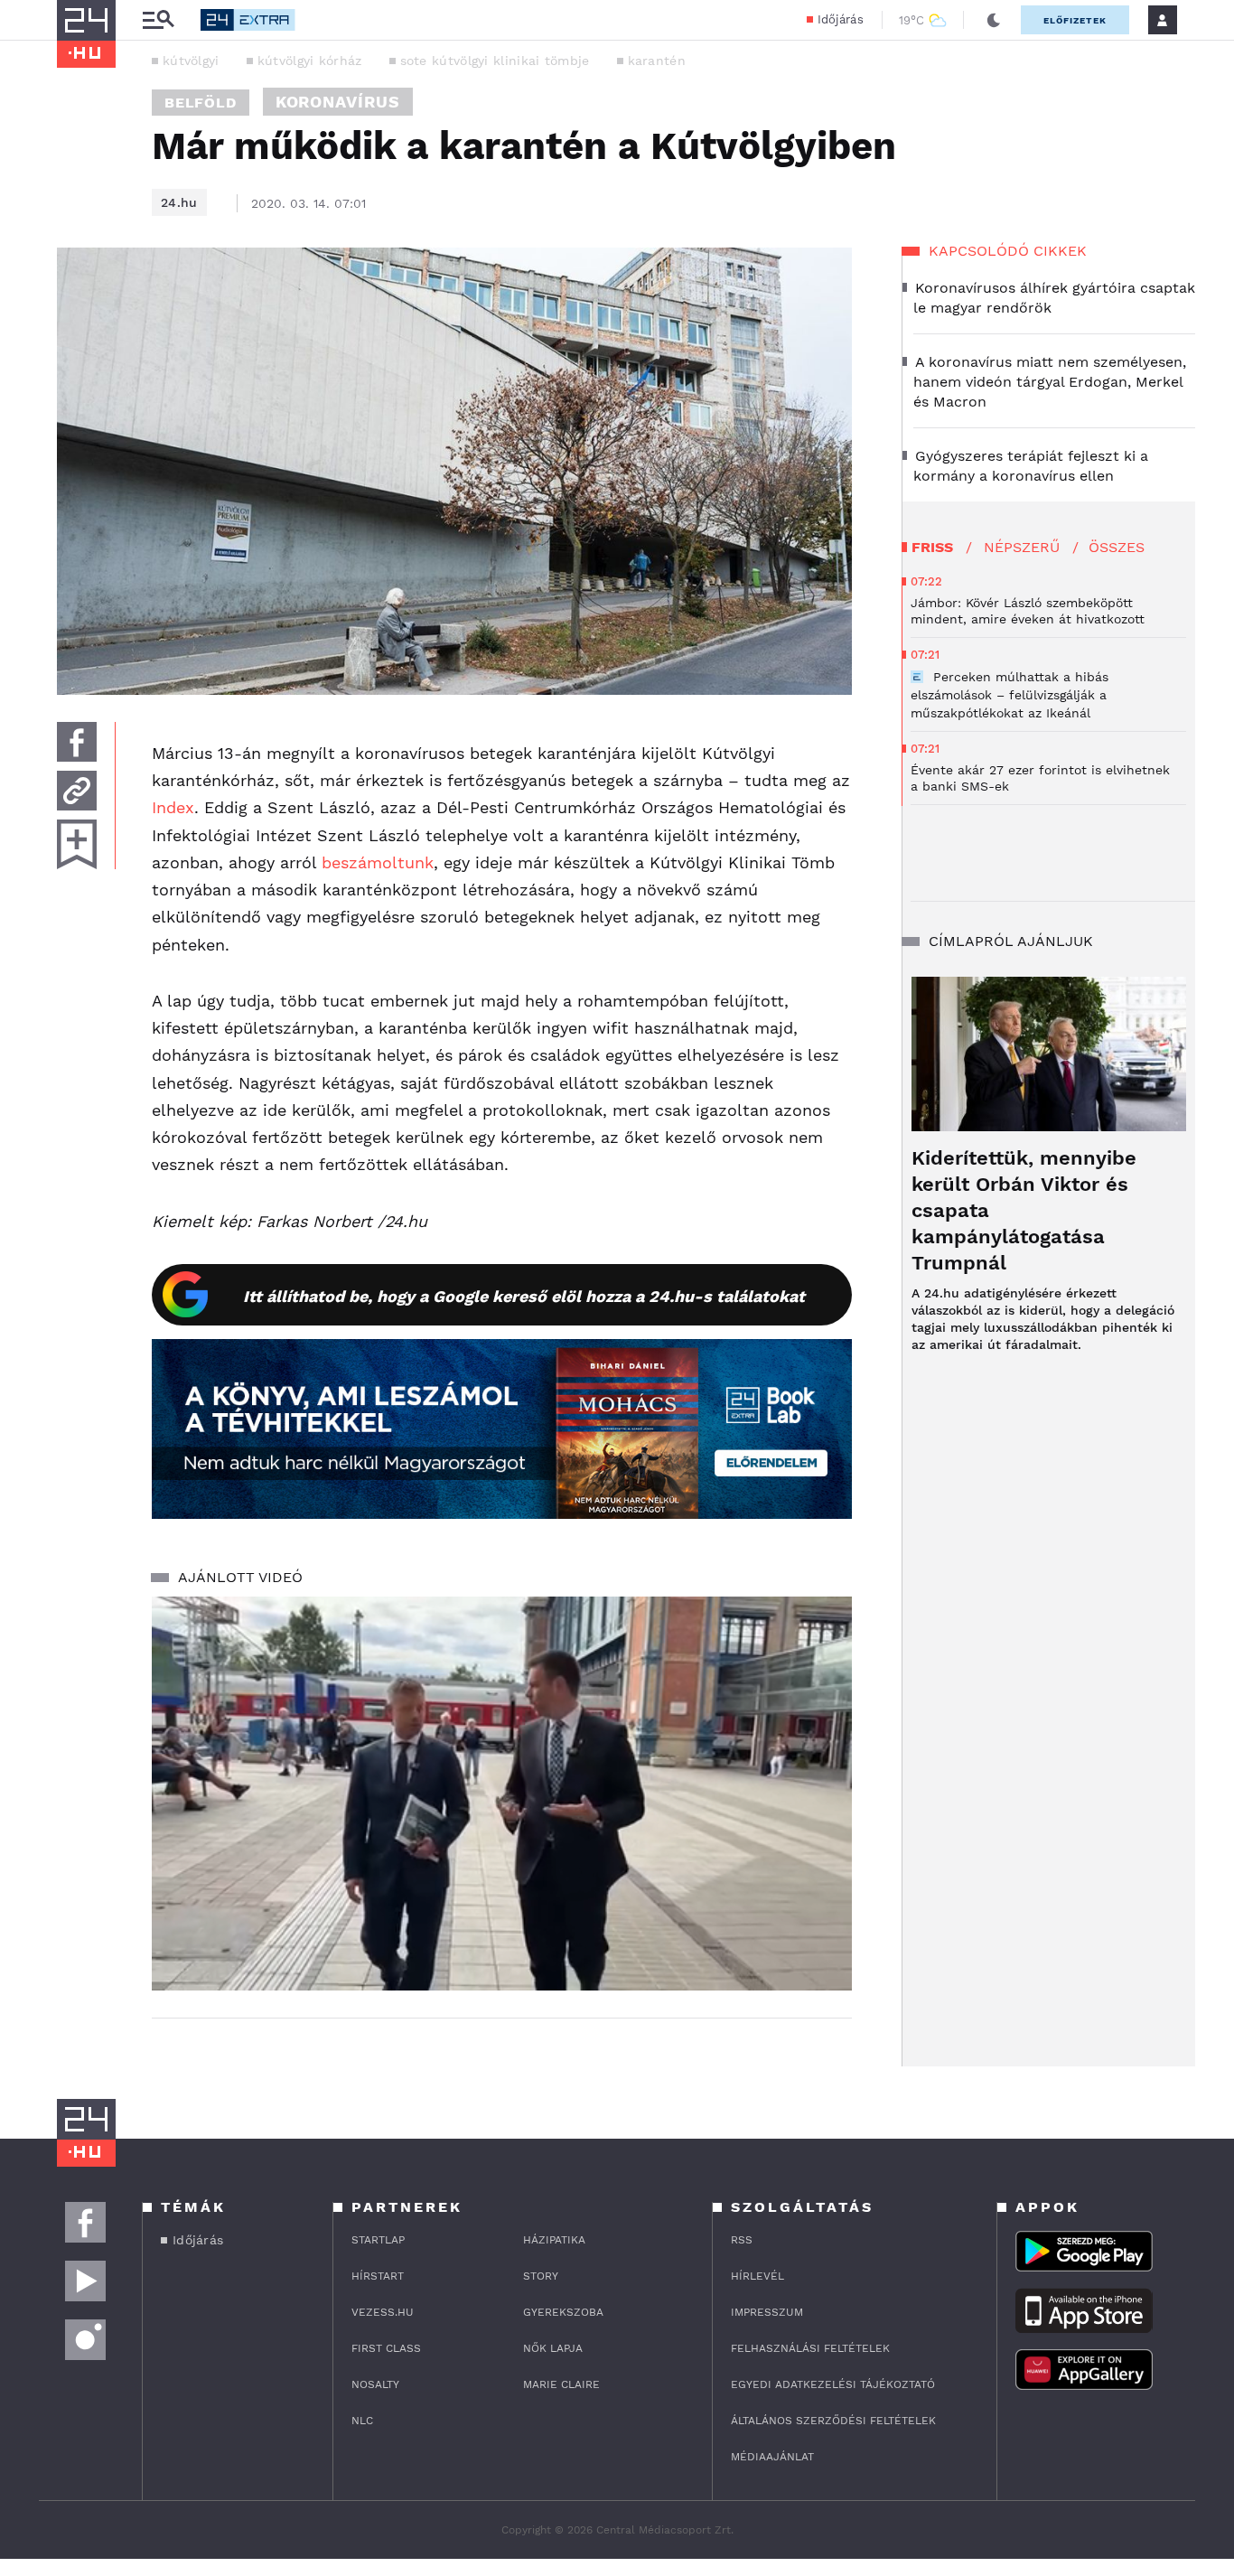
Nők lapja (553, 2348)
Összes (1117, 547)
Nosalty (375, 2384)
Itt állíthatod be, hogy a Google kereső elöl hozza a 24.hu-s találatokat (524, 1296)
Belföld (201, 103)
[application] (502, 1794)
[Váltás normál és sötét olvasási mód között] (994, 20)
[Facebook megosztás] (77, 742)
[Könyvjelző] (77, 844)
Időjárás (841, 19)
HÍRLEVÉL (757, 2276)
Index (173, 807)
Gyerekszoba (563, 2312)
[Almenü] (158, 20)
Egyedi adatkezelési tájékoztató (833, 2384)
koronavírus (338, 102)
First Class (386, 2348)
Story (541, 2276)
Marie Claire (561, 2384)
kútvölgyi (191, 61)
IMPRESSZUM (767, 2312)
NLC (362, 2421)
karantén (657, 61)
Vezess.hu (383, 2312)
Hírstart (378, 2276)
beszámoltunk (378, 862)
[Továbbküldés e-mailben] (77, 791)
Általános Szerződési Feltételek (833, 2421)
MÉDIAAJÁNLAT (772, 2457)
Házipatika (554, 2240)
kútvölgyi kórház (310, 61)
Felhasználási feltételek (810, 2348)
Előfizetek (1075, 20)
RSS (742, 2240)
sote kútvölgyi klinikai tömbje (495, 61)
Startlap (378, 2240)
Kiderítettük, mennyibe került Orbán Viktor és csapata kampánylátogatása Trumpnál (1024, 1210)
